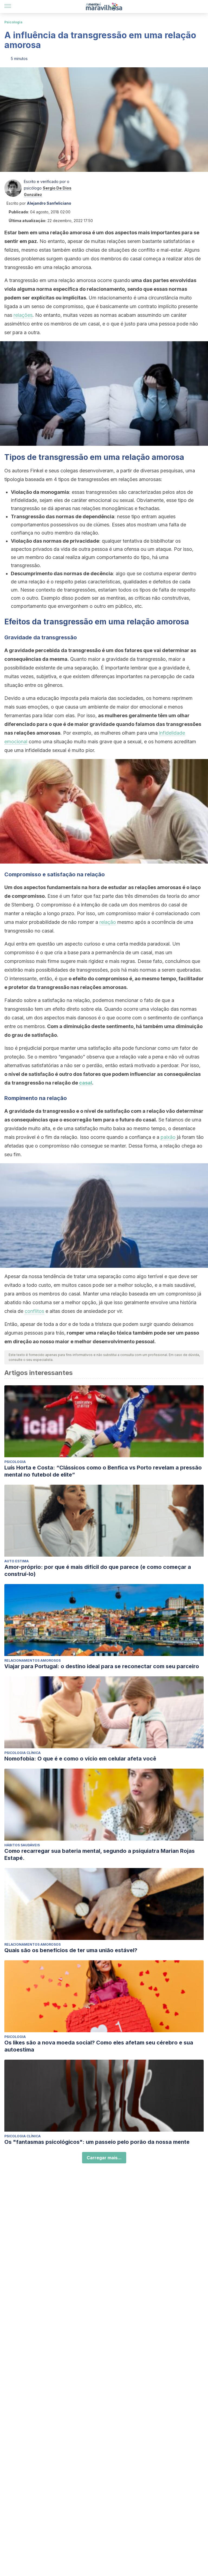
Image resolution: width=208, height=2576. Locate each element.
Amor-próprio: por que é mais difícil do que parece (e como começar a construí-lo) (98, 1570)
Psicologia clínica (22, 1753)
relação (108, 922)
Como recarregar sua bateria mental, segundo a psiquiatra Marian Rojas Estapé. (100, 1854)
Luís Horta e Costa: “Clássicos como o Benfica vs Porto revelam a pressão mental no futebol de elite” (103, 1471)
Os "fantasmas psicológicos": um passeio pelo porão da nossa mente (97, 2142)
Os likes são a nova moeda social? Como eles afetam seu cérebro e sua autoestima (99, 2046)
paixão (168, 1137)
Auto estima (17, 1561)
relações (23, 315)
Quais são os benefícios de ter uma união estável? (71, 1950)
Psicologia (13, 22)
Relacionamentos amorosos (32, 1660)
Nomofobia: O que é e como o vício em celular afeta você (80, 1759)
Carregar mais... (104, 2158)
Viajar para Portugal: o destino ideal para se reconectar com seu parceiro (102, 1666)
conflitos (34, 1311)
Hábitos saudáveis (22, 1845)
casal (86, 1083)
